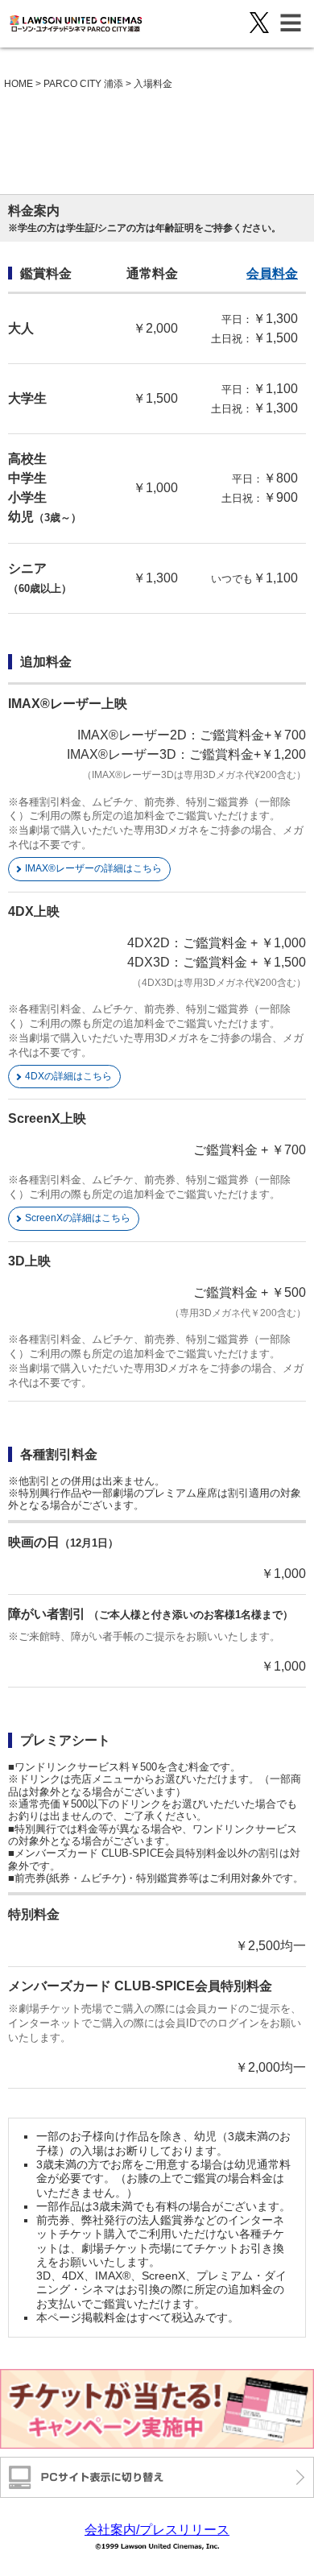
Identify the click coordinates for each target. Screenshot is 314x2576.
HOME (19, 84)
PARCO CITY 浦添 (83, 84)
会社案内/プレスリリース (157, 2530)
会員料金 (272, 273)
